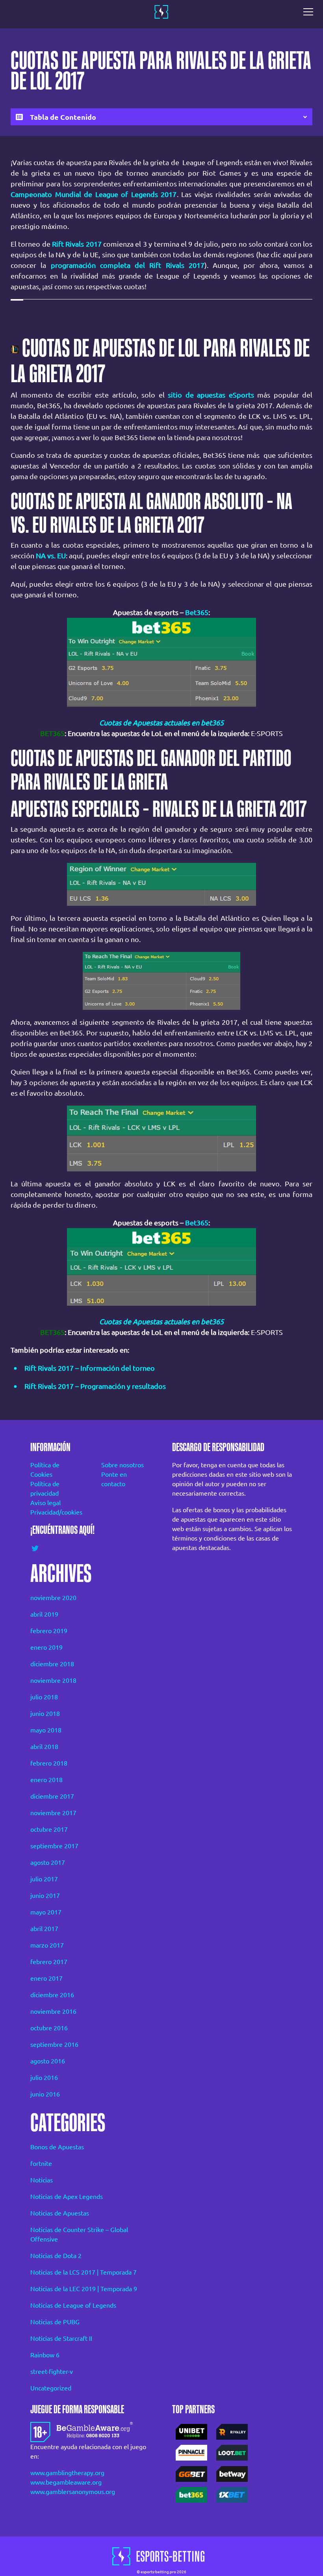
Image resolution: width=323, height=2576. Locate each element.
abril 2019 (44, 1614)
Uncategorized (51, 2388)
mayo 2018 (46, 1730)
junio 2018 (45, 1714)
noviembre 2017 (53, 1813)
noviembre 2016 (53, 2011)
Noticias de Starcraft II (61, 2338)
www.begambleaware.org (66, 2482)
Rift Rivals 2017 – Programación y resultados (95, 1386)
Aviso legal (45, 1503)
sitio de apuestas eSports (211, 395)
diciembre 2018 (52, 1664)
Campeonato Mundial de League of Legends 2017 (94, 194)
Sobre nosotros (123, 1465)
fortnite (41, 2163)
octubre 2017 (49, 1829)
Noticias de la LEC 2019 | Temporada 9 (84, 2289)
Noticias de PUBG (55, 2322)
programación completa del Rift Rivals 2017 (128, 265)
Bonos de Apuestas (57, 2147)
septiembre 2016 (54, 2044)
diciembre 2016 (52, 1995)
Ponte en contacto (114, 1479)
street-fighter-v (52, 2372)
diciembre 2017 (52, 1796)
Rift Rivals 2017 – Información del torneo (90, 1368)
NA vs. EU (51, 556)
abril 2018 (44, 1747)
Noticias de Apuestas (60, 2213)
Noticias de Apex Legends (67, 2197)
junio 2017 (45, 1896)
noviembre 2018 (53, 1680)
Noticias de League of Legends (73, 2305)
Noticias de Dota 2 (56, 2256)
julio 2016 (44, 2078)
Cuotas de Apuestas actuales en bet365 (161, 723)
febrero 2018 (49, 1763)
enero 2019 (46, 1647)
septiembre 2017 (54, 1846)
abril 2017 (44, 1929)
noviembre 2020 (53, 1598)
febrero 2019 (49, 1631)
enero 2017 (46, 1978)
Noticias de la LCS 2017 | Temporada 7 (84, 2272)
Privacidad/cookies (55, 1512)
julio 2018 (44, 1697)
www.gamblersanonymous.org (73, 2492)
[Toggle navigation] (310, 12)
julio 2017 (44, 1879)
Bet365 (197, 612)
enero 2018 (46, 1780)
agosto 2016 (48, 2061)
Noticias (42, 2180)
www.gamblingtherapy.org (67, 2473)
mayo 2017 (46, 1912)
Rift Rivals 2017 (77, 244)
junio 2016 (45, 2094)
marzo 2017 (47, 1945)
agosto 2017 (48, 1862)
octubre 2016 (49, 2028)
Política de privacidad (45, 1489)
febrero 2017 (49, 1962)
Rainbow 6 (45, 2355)
